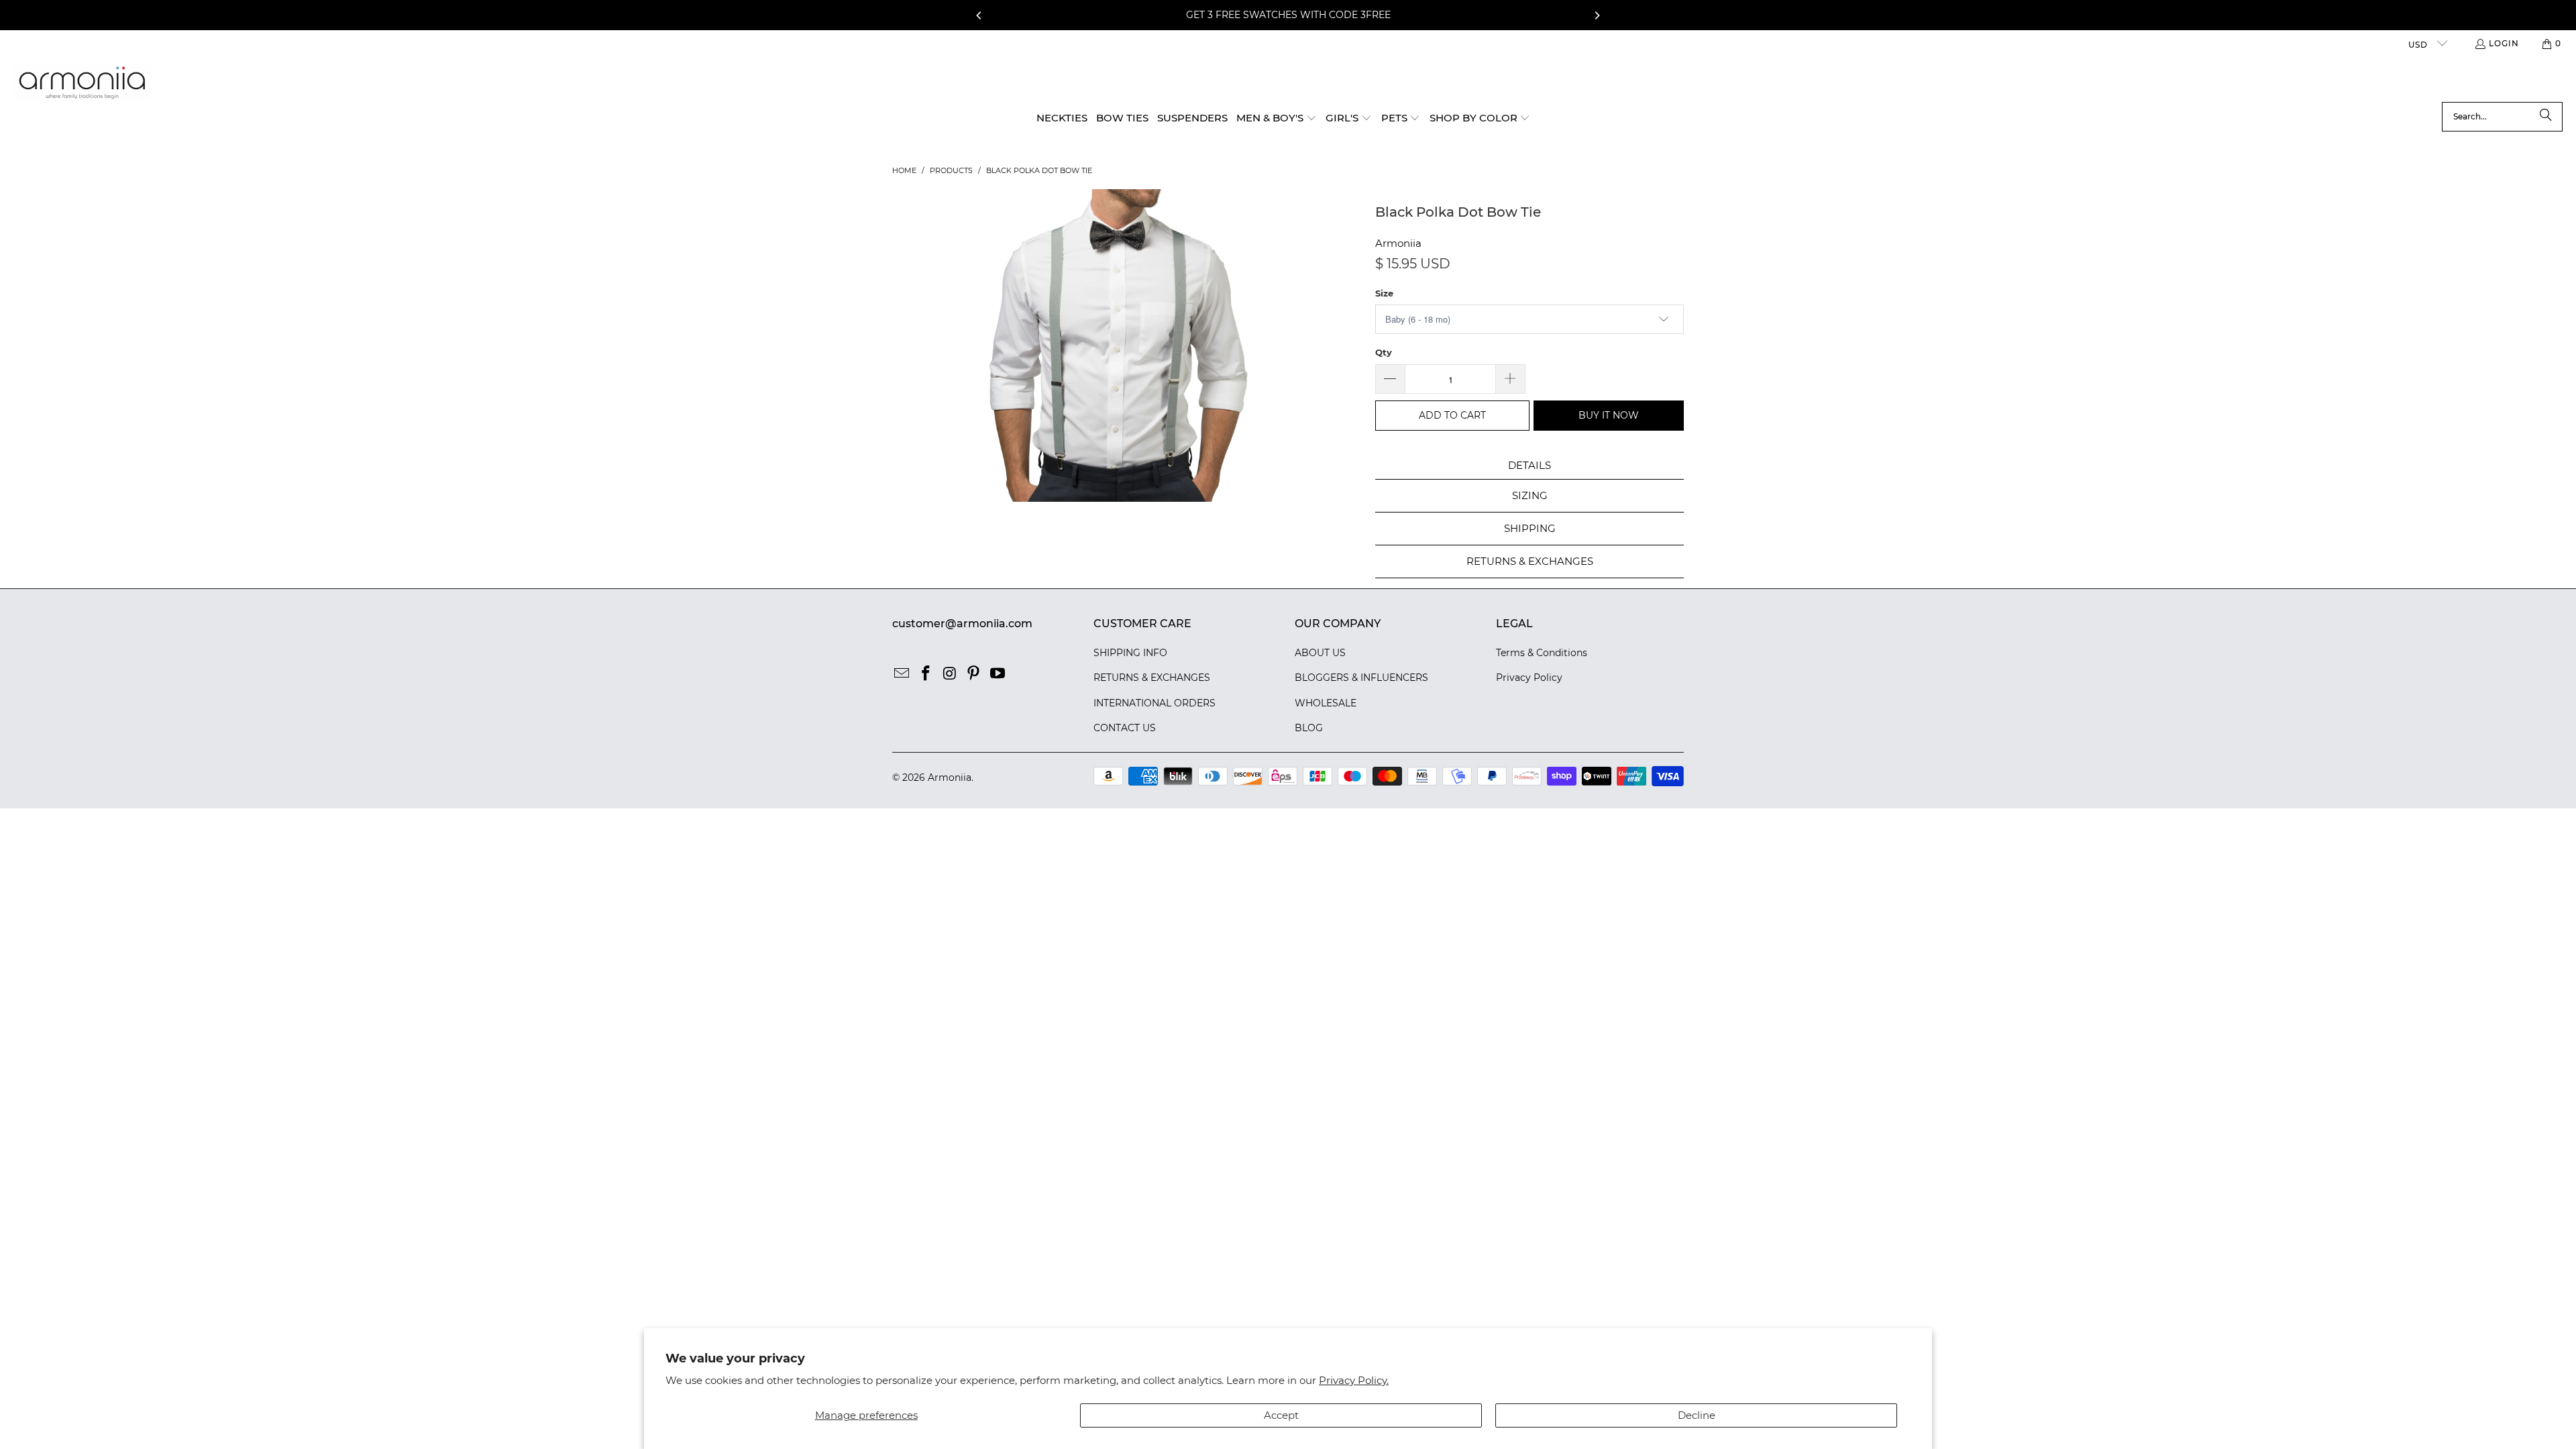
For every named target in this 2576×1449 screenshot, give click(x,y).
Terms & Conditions (1542, 653)
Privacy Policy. (1354, 1380)
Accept (1281, 1415)
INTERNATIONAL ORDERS (1155, 703)
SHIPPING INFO (1130, 653)
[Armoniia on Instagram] (950, 674)
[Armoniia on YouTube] (998, 674)
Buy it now (1609, 415)
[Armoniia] (82, 83)
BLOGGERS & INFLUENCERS (1361, 678)
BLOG (1309, 728)
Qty (1384, 352)
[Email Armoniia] (902, 674)
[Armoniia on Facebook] (926, 674)
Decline (1697, 1415)
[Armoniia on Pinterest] (974, 674)
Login (2504, 43)
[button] (1277, 119)
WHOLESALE (1326, 703)
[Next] (1597, 15)
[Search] (2546, 117)
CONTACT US (1125, 728)
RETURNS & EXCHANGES (1152, 678)
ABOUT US (1320, 653)
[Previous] (979, 15)
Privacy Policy (1529, 678)
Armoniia (1398, 243)
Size (1384, 293)
